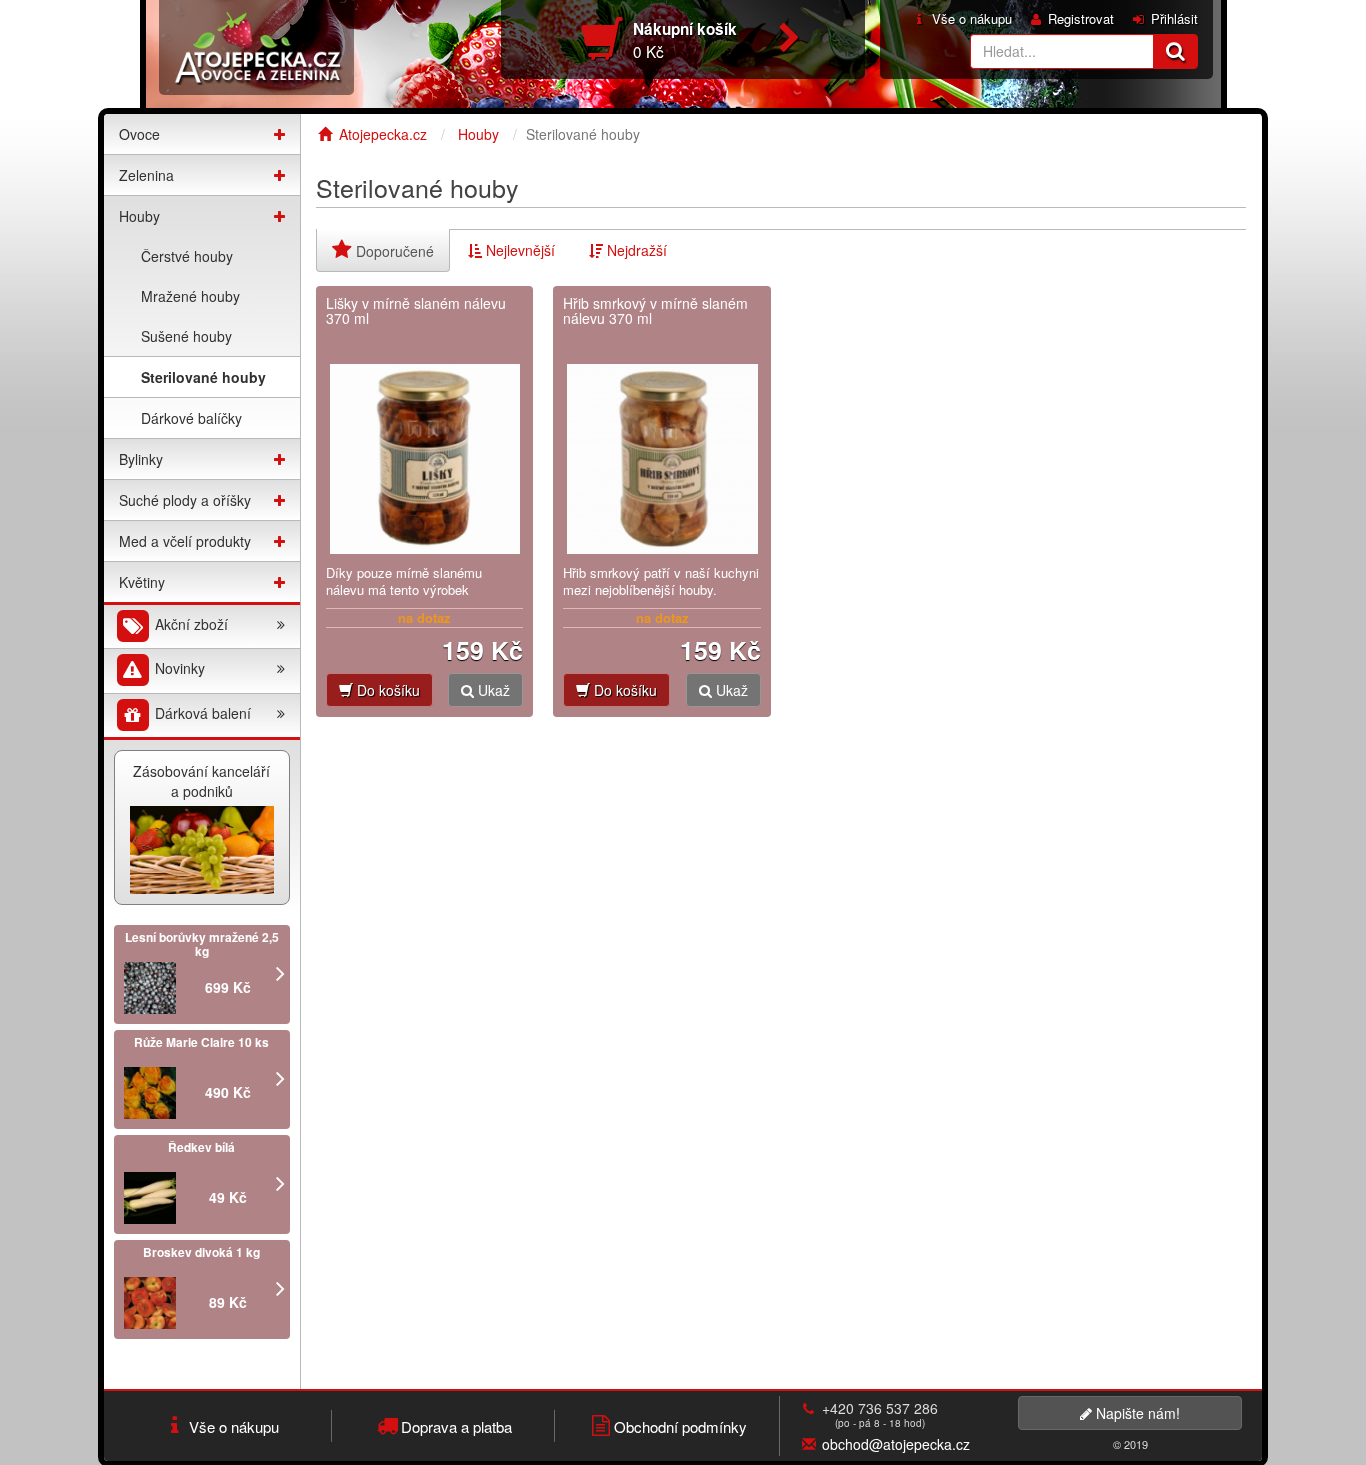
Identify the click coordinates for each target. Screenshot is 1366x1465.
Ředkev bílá (201, 1147)
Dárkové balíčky (191, 418)
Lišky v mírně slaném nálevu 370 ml (416, 311)
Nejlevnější (518, 250)
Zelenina (146, 175)
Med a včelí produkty (185, 541)
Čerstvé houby (187, 256)
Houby (139, 216)
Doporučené (393, 251)
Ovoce (139, 134)
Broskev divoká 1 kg (201, 1252)
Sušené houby (186, 336)
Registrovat (1081, 19)
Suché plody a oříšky (185, 500)
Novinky (178, 669)
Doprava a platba (456, 1426)
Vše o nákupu (972, 19)
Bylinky (141, 459)
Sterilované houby (203, 377)
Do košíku (386, 690)
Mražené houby (190, 296)
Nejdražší (635, 250)
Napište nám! (1136, 1413)
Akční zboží (189, 624)
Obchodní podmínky (680, 1426)
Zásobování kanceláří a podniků (201, 781)
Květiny (142, 582)
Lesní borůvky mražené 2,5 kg (202, 944)
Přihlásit (1174, 19)
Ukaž (492, 690)
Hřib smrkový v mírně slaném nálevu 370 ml (655, 311)
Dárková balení (201, 713)
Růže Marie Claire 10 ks (201, 1042)
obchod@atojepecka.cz (896, 1444)
